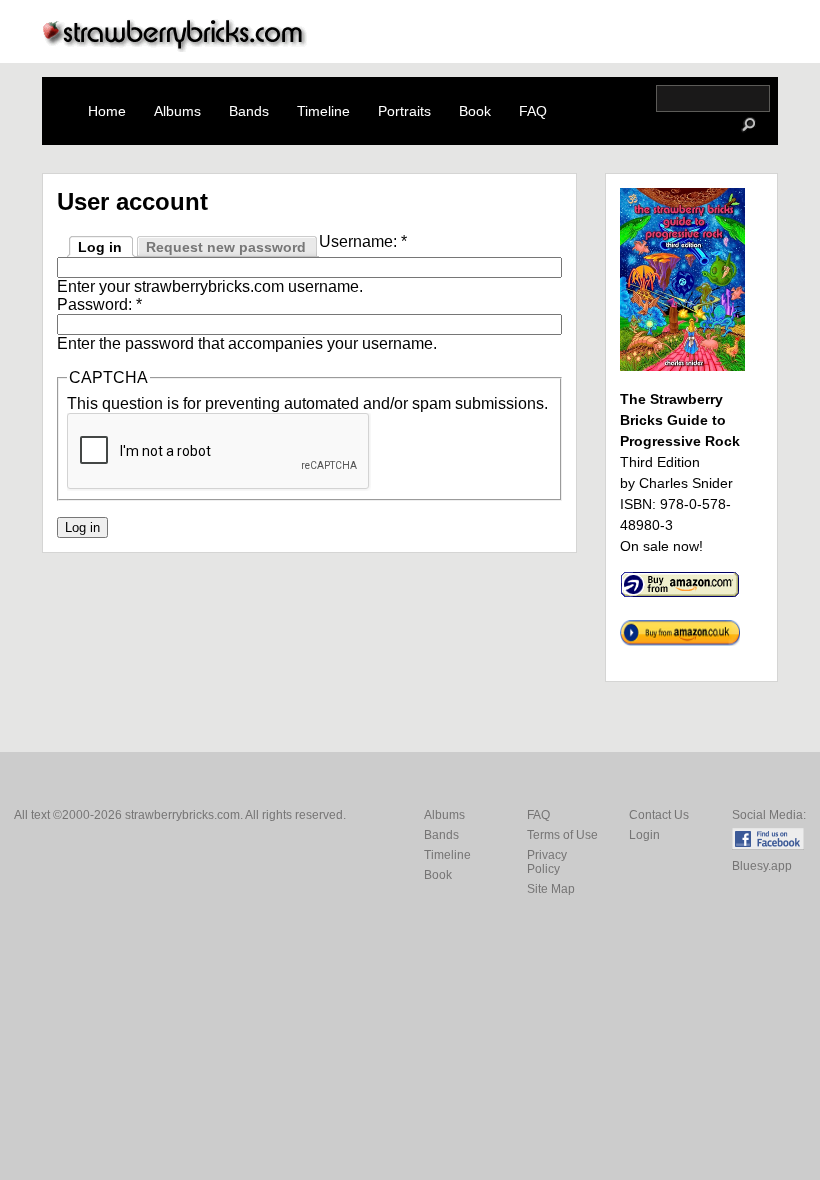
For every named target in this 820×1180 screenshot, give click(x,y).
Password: (99, 304)
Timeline (323, 111)
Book (475, 111)
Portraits (404, 111)
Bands (249, 111)
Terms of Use (562, 835)
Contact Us (659, 815)
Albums (177, 111)
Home (107, 111)
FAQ (533, 111)
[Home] (175, 46)
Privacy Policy (547, 862)
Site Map (551, 889)
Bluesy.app (762, 866)
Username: (363, 241)
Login (644, 835)
